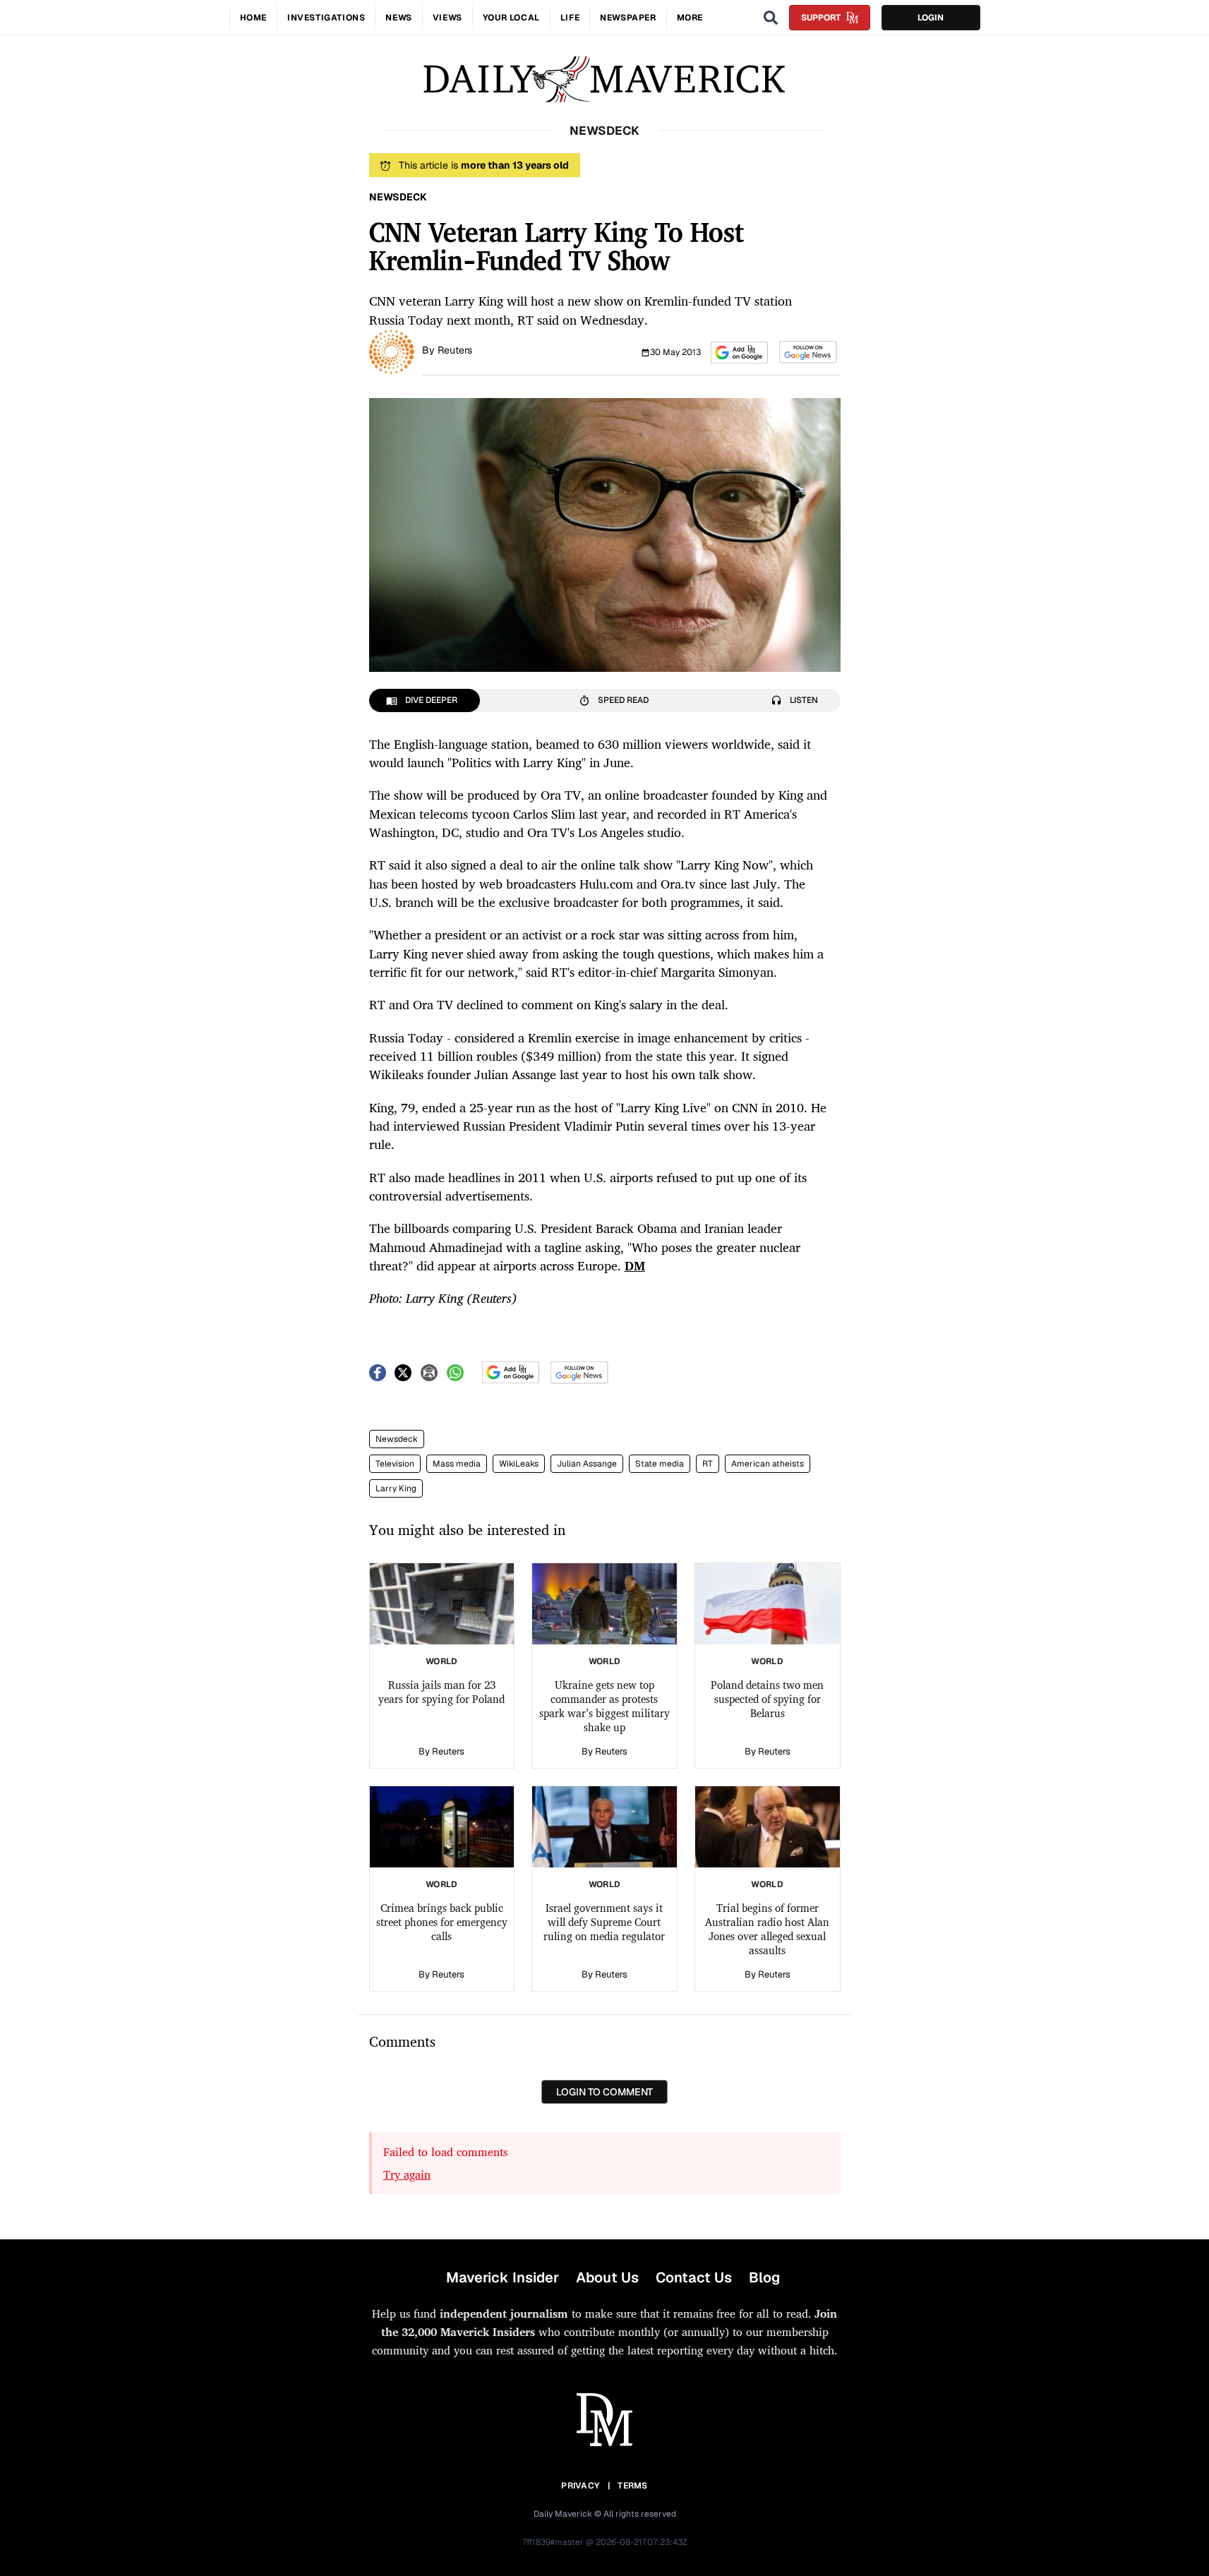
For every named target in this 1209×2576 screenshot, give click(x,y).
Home (253, 18)
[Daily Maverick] (604, 79)
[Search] (771, 18)
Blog (764, 2277)
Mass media (457, 1464)
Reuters (455, 350)
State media (660, 1464)
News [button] (398, 18)
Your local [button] (511, 18)
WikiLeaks (519, 1464)
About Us (607, 2277)
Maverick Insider (503, 2277)
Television (395, 1464)
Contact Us (694, 2277)
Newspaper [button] (628, 18)
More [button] (690, 18)
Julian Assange (587, 1464)
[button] (739, 353)
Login (931, 18)
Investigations (326, 18)
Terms (633, 2486)
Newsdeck (397, 1439)
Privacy (580, 2486)
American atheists (768, 1464)
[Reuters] (392, 351)
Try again (407, 2174)
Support (821, 18)
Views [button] (447, 18)
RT (708, 1464)
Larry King (396, 1488)
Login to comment (604, 2092)
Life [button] (570, 18)
